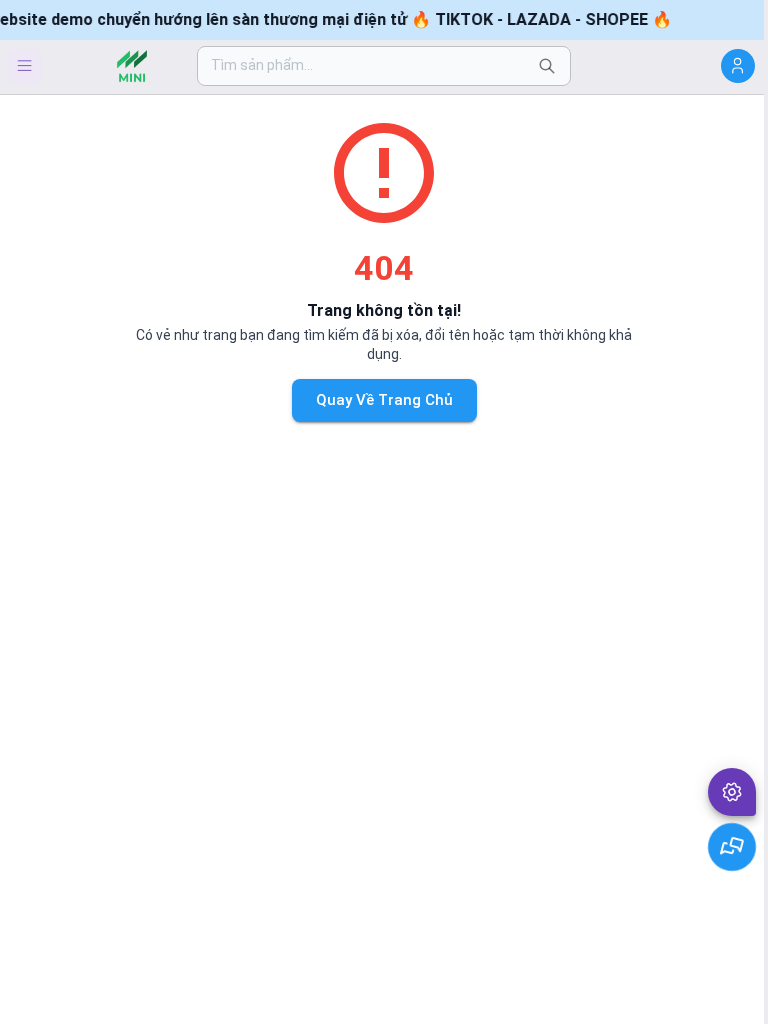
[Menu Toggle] (25, 66)
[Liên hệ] (732, 847)
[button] (732, 792)
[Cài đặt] (732, 792)
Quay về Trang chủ (384, 400)
